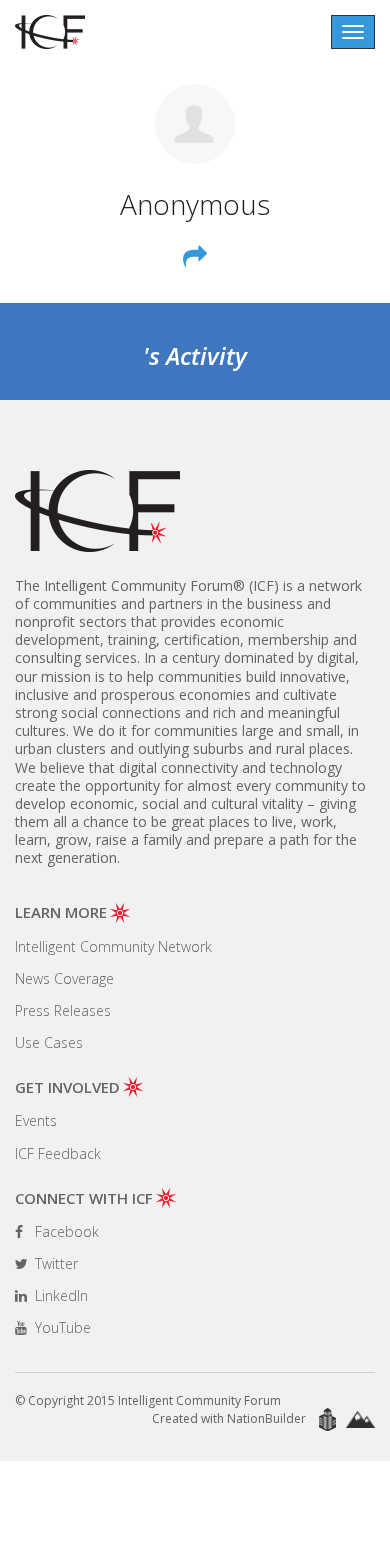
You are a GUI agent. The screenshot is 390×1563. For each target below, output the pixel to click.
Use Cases (49, 1042)
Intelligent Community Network (113, 946)
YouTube (61, 1327)
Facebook (65, 1231)
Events (36, 1120)
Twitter (54, 1263)
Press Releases (63, 1010)
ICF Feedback (58, 1153)
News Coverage (64, 978)
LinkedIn (59, 1295)
